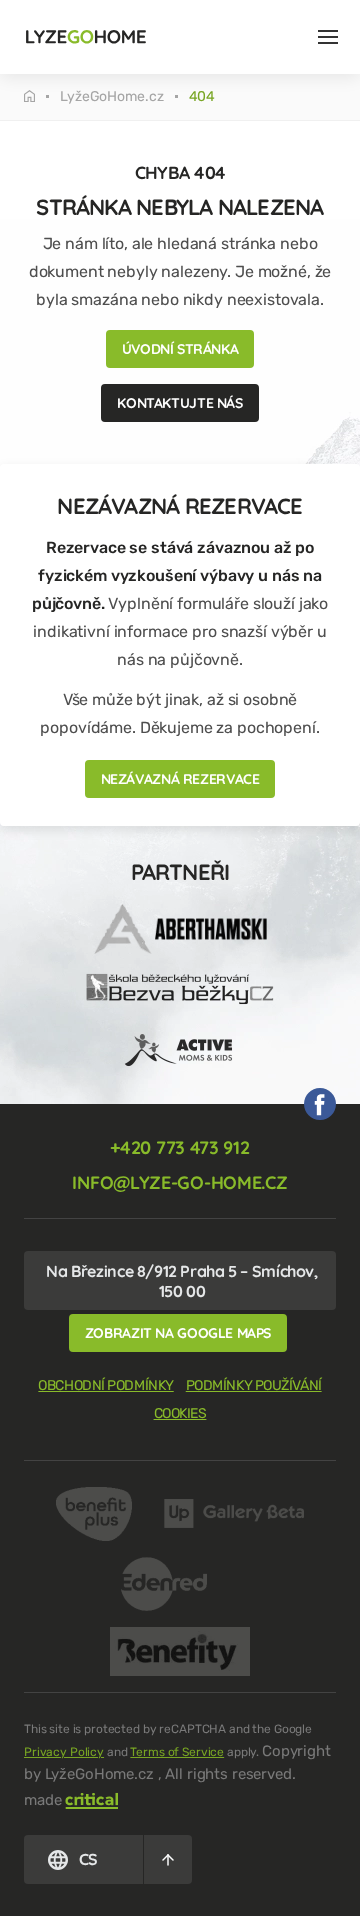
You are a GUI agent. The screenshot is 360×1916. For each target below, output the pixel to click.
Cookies (180, 1413)
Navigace (328, 37)
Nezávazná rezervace (180, 779)
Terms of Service (177, 1752)
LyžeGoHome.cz (112, 97)
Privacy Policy (64, 1752)
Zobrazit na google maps (178, 1333)
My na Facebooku (320, 1104)
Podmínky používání (254, 1385)
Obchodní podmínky (105, 1385)
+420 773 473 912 (179, 1147)
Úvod (42, 96)
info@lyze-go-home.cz (179, 1182)
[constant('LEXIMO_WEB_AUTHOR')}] (92, 1799)
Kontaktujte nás (179, 403)
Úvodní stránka (180, 349)
